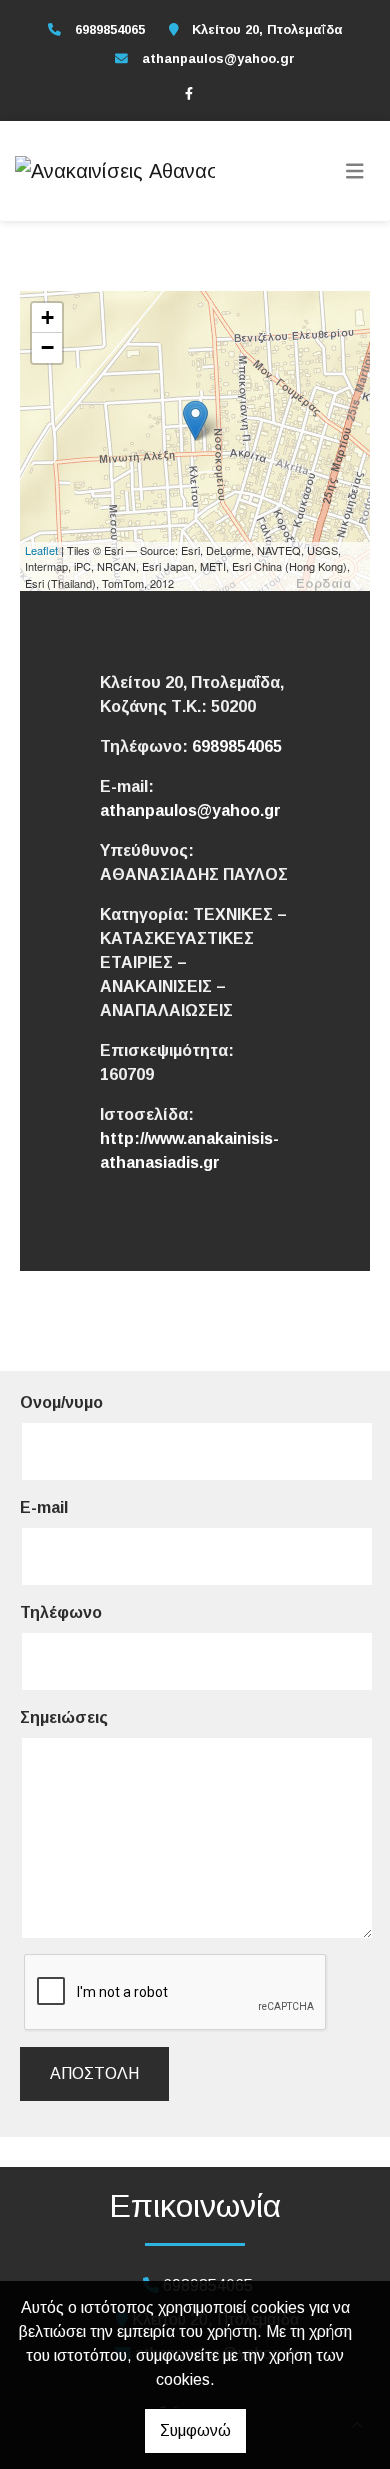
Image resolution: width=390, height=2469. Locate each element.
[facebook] (189, 93)
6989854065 (237, 746)
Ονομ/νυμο (61, 1402)
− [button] (47, 347)
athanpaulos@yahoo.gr (218, 58)
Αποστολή (94, 2073)
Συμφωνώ (195, 2430)
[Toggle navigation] (355, 171)
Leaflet (41, 550)
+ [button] (47, 317)
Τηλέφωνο (61, 1612)
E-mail (44, 1507)
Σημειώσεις (64, 1717)
